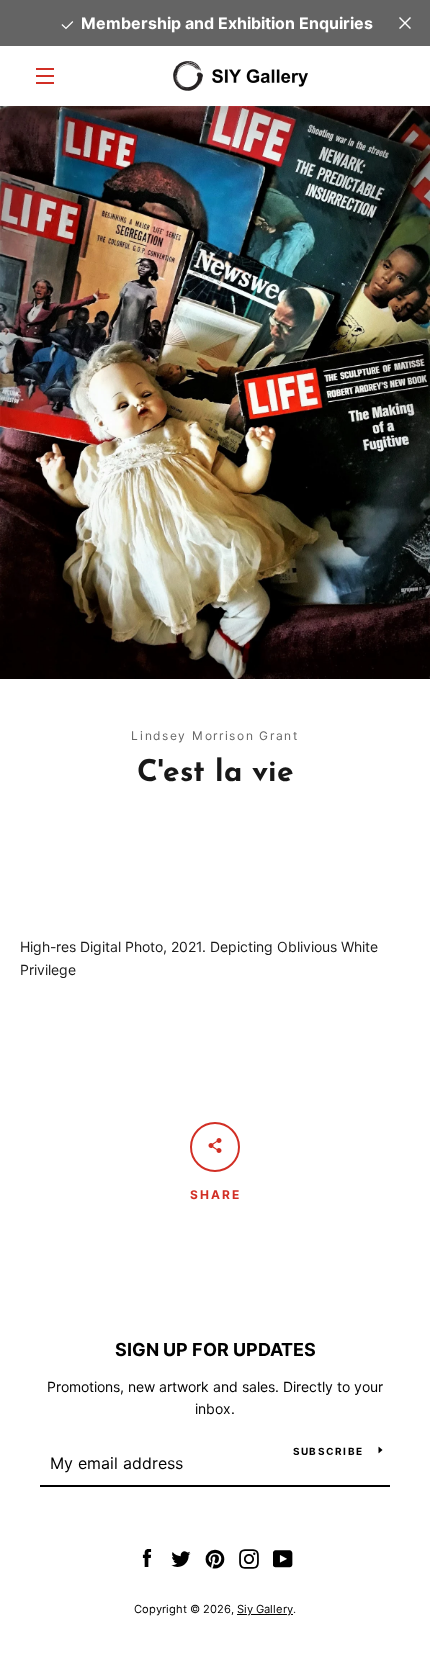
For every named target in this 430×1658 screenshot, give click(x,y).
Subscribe (328, 1451)
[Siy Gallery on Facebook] (147, 1557)
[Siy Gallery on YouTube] (283, 1557)
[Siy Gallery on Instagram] (249, 1557)
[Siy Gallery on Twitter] (181, 1557)
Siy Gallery (265, 1609)
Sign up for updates (215, 1349)
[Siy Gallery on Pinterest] (215, 1557)
